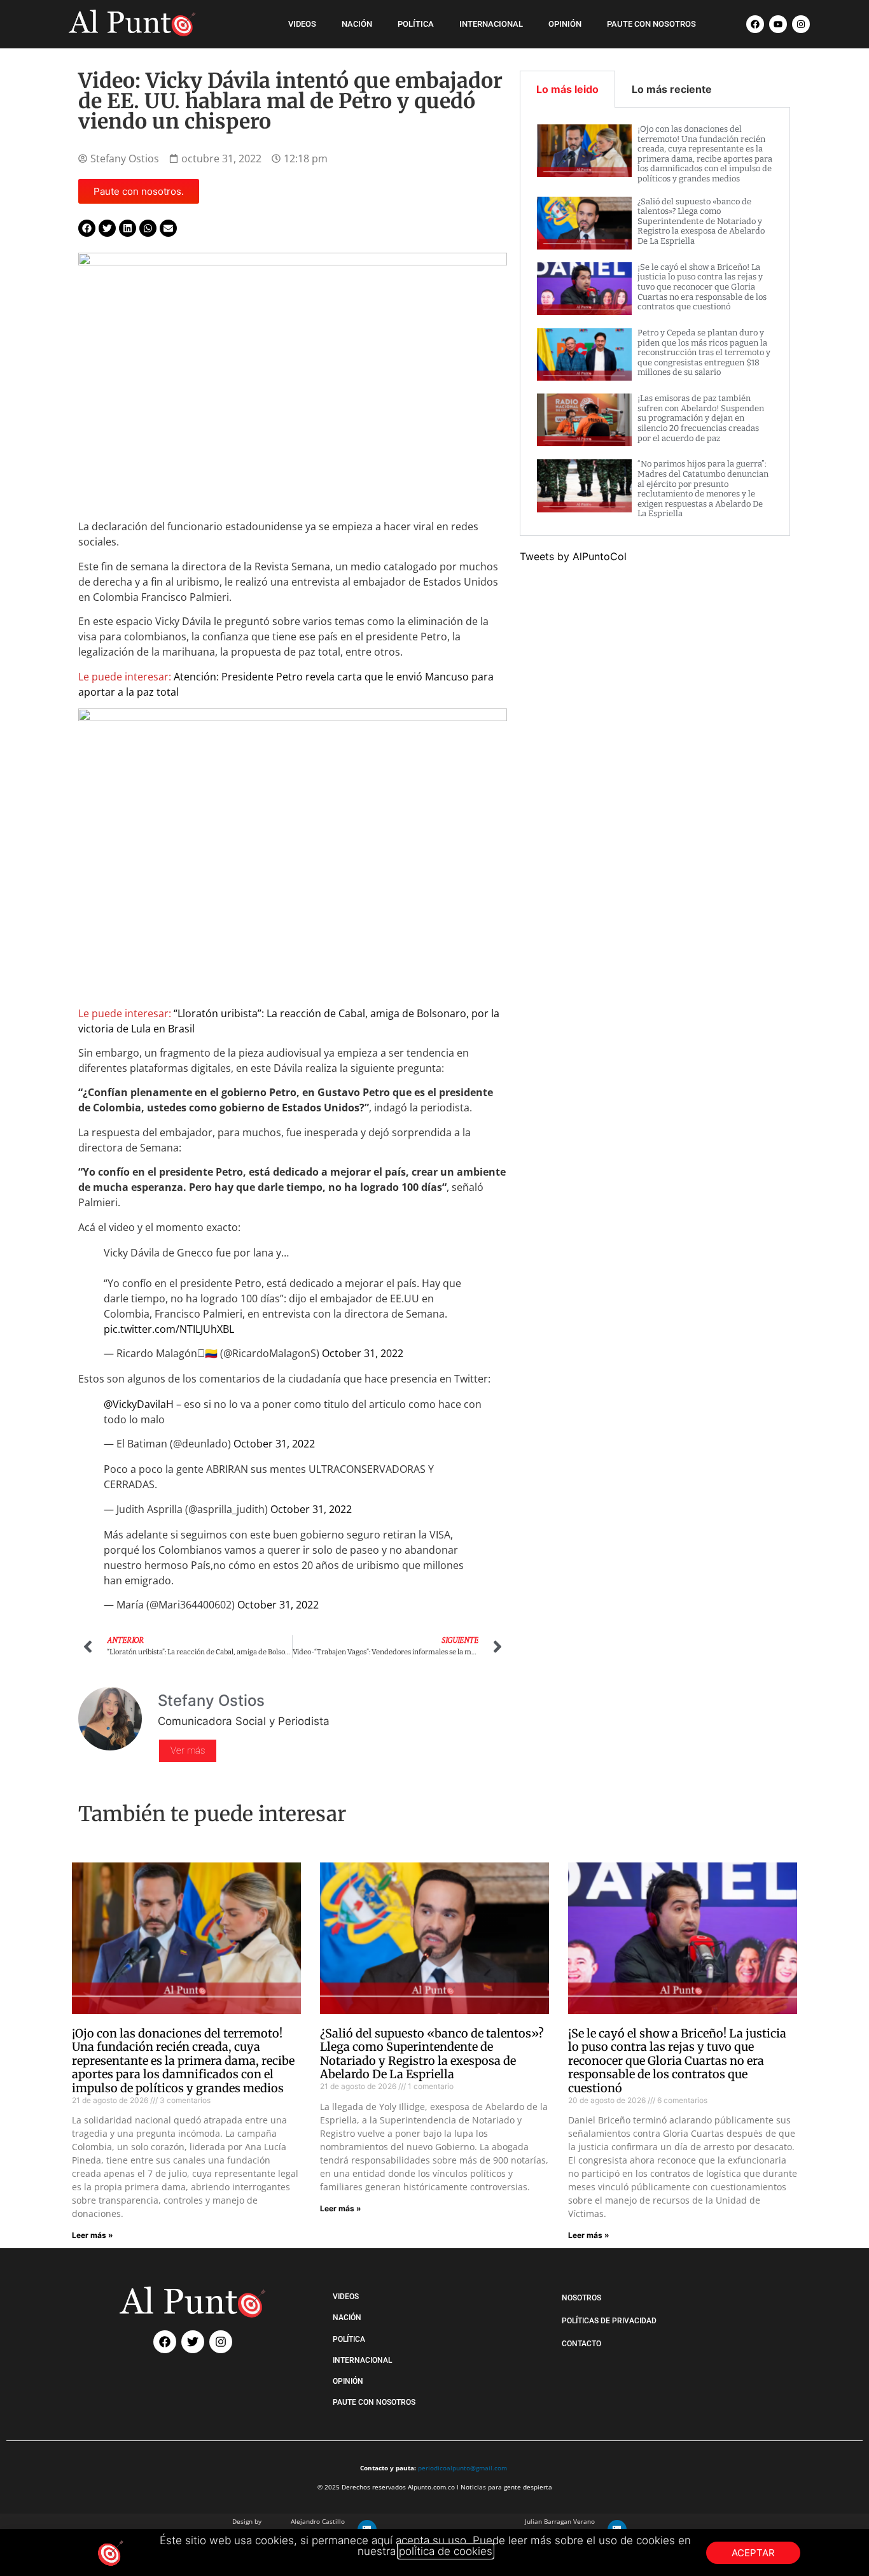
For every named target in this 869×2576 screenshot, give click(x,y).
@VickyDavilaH (139, 1404)
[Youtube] (778, 24)
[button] (87, 228)
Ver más (188, 1750)
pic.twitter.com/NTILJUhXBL (169, 1329)
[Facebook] (755, 24)
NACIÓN (357, 24)
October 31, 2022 (363, 1353)
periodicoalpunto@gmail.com (462, 2468)
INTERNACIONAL (491, 24)
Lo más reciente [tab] (672, 89)
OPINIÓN (565, 24)
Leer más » (93, 2235)
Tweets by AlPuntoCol (573, 556)
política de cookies (446, 2551)
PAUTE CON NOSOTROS (651, 24)
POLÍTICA (416, 24)
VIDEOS (302, 24)
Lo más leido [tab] (567, 89)
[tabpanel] (655, 322)
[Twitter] (193, 2342)
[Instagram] (801, 24)
